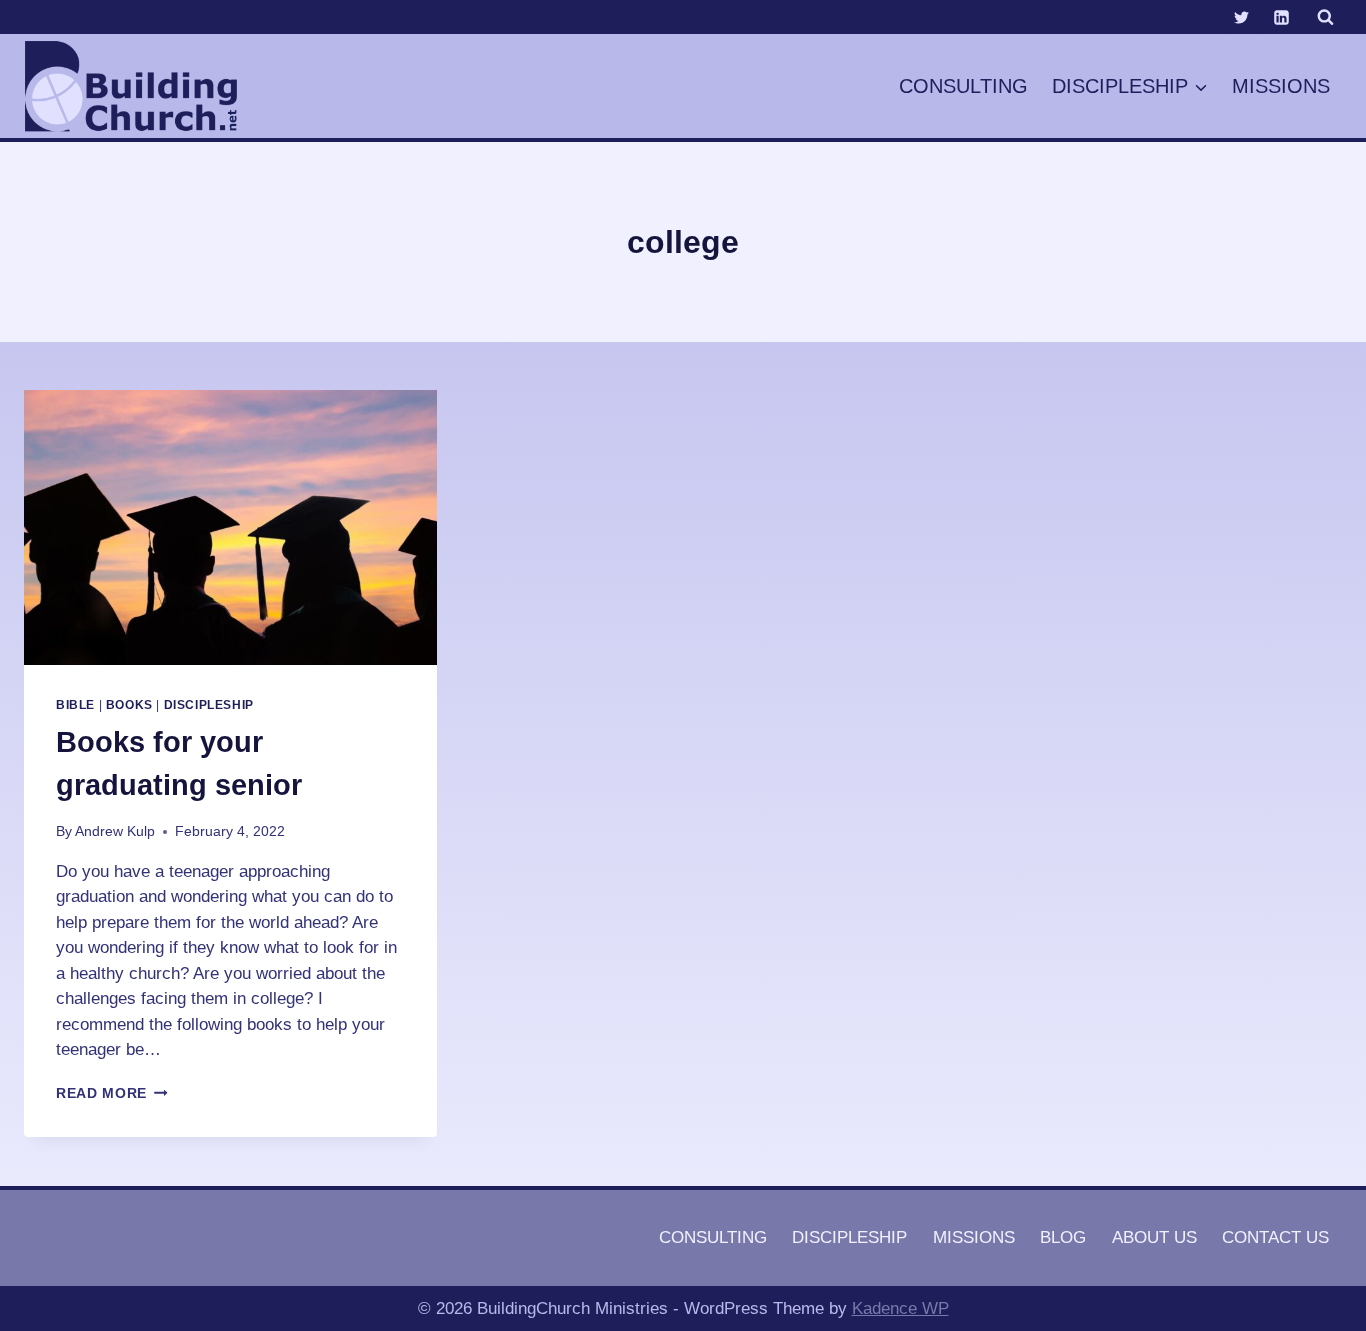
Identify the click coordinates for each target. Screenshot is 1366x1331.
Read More (112, 1093)
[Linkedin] (1281, 17)
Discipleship (209, 705)
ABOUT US (1154, 1237)
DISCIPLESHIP (849, 1237)
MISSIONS (1281, 86)
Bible (75, 705)
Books (129, 705)
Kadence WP (900, 1308)
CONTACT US (1275, 1237)
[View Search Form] (1325, 17)
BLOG (1063, 1237)
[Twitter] (1242, 17)
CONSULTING (963, 86)
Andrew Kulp (115, 831)
